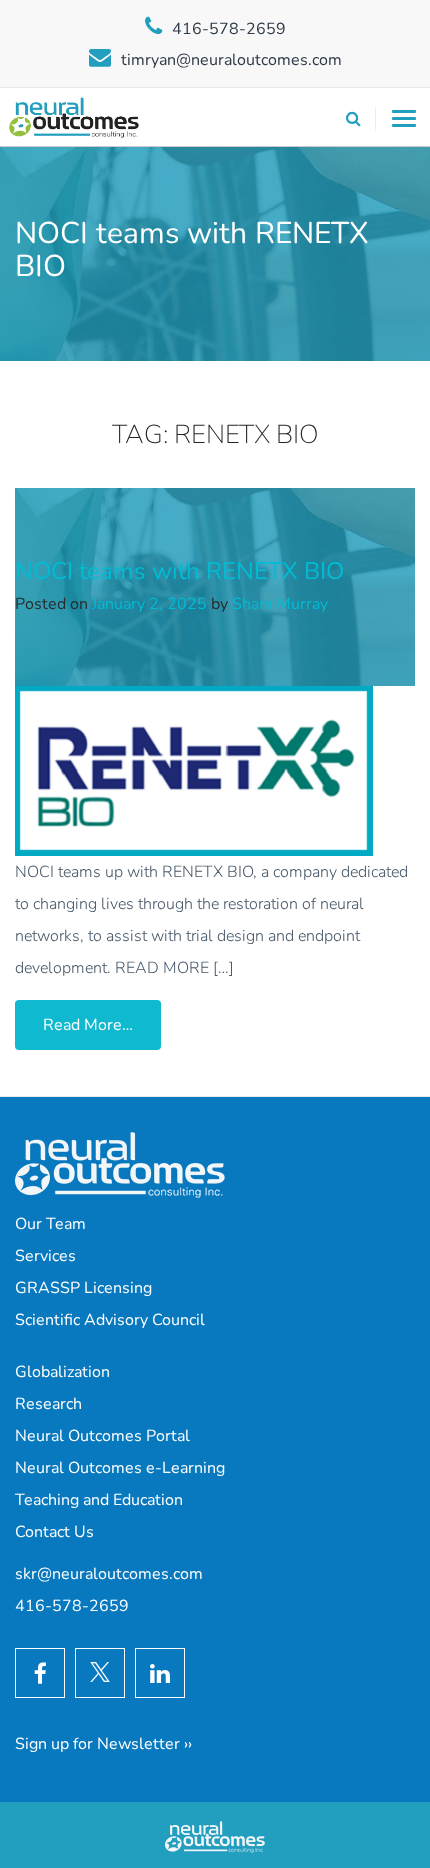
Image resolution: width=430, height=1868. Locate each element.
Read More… (102, 1024)
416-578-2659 (229, 29)
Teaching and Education (99, 1500)
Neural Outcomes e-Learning (120, 1468)
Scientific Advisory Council (110, 1320)
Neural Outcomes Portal (102, 1436)
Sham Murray (280, 604)
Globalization (62, 1372)
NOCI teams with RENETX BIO (179, 571)
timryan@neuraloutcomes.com (231, 60)
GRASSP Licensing (83, 1288)
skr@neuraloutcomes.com (109, 1574)
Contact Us (54, 1532)
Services (45, 1256)
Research (48, 1404)
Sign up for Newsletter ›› (103, 1744)
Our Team (50, 1224)
